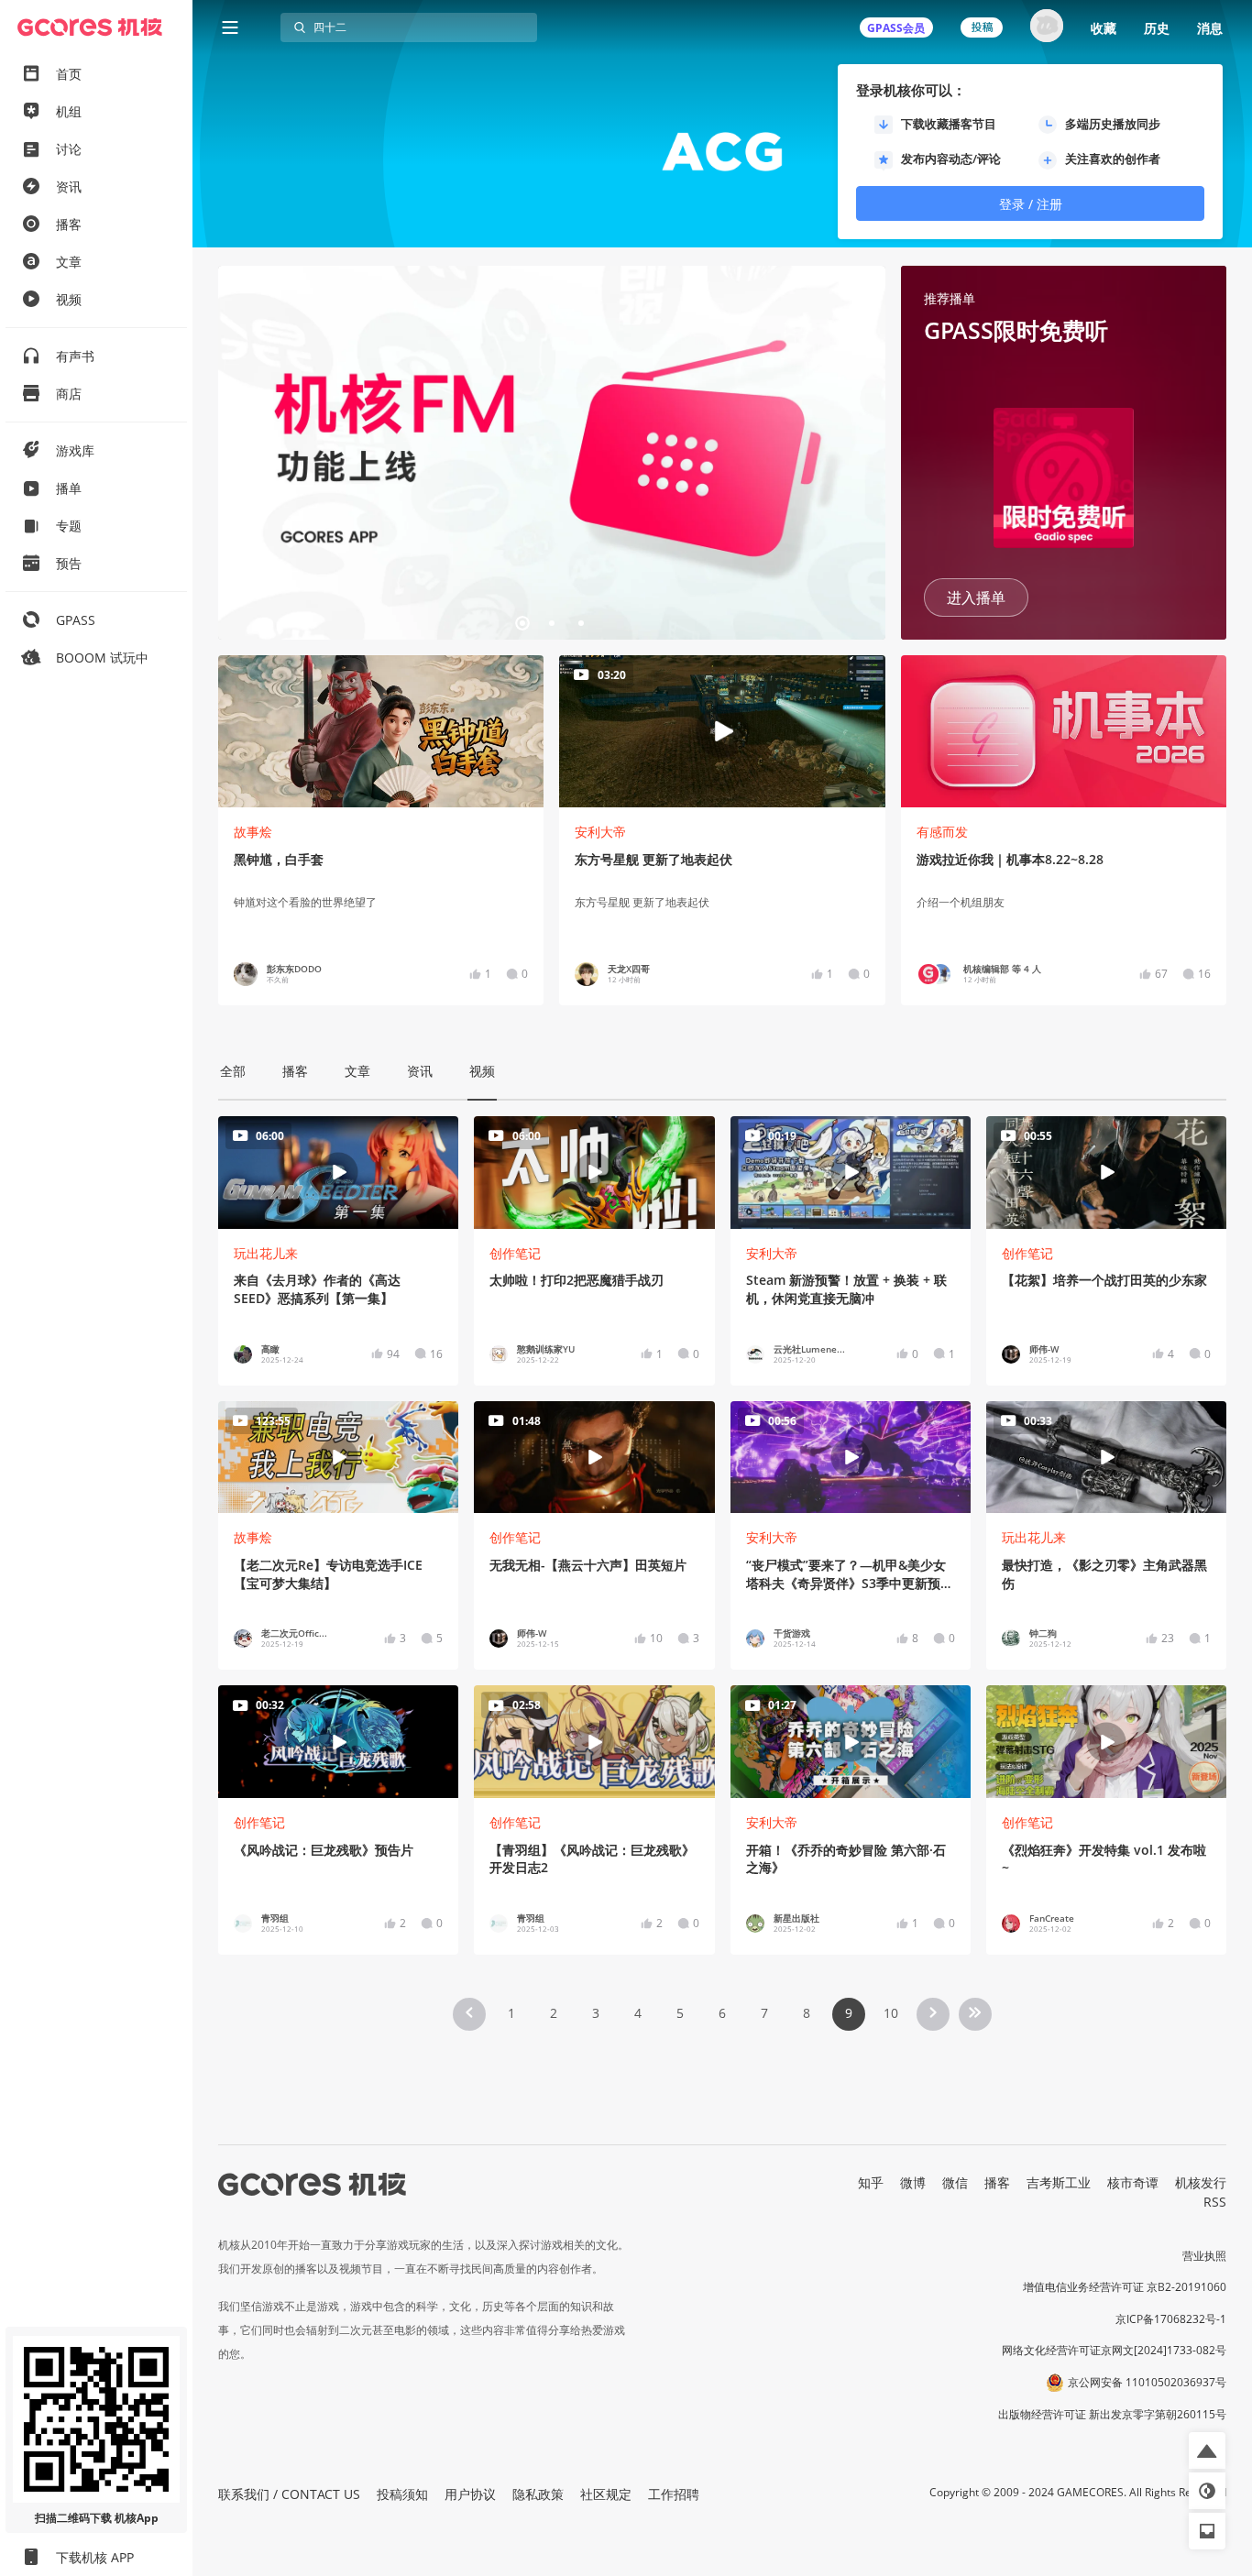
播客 (997, 2182)
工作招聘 (674, 2494)
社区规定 (606, 2494)
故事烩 (253, 832)
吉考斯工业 (1059, 2182)
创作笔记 (515, 1253)
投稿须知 (402, 2494)
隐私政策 (538, 2494)
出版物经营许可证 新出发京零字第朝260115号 (1112, 2414)
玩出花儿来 (266, 1253)
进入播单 (976, 597)
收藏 (1104, 28)
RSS (1215, 2202)
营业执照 (1204, 2256)
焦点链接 (552, 453)
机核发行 (1201, 2182)
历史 (1157, 28)
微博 (913, 2182)
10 (891, 2013)
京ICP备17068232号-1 (1171, 2319)
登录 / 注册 (1031, 204)
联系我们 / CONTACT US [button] (289, 2494)
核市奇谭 (1133, 2182)
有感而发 (942, 832)
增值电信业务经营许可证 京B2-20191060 (1125, 2287)
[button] (240, 453)
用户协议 (470, 2494)
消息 (1210, 28)
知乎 (871, 2182)
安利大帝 (600, 832)
